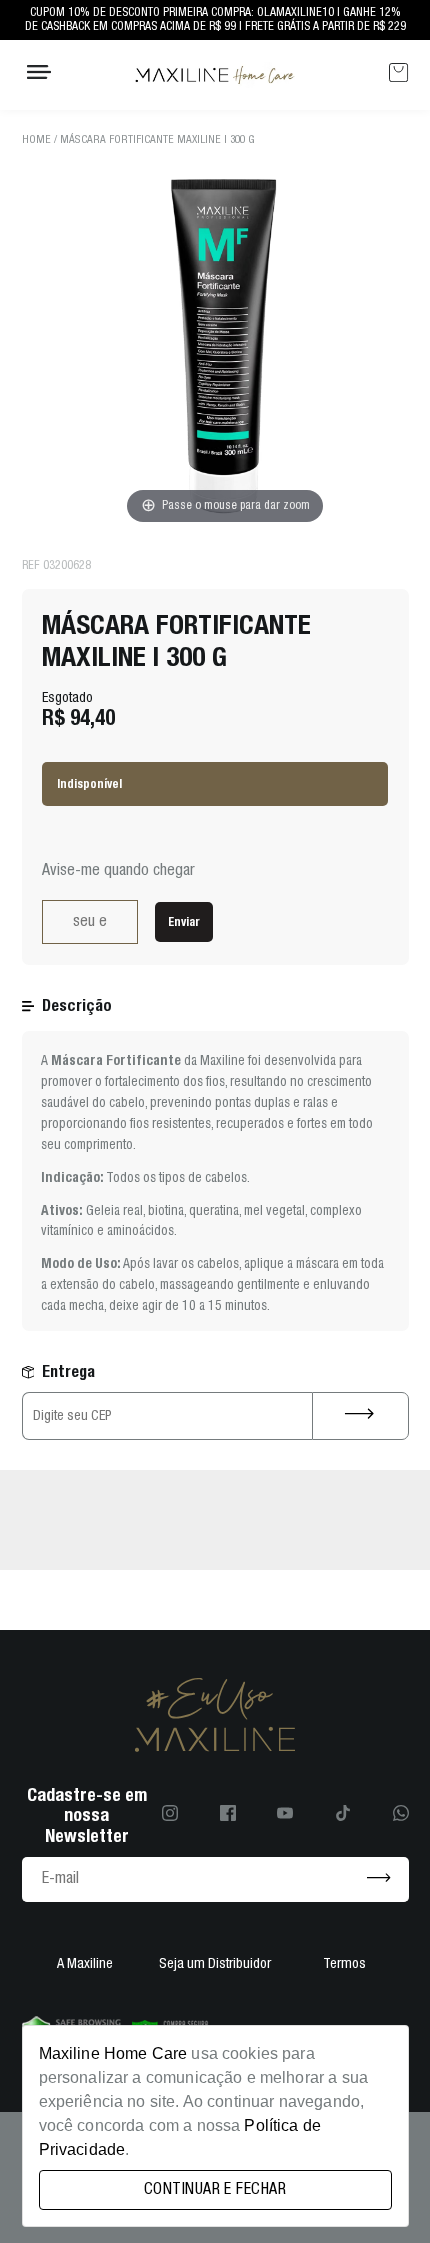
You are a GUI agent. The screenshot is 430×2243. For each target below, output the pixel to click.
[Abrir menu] (39, 74)
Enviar (184, 921)
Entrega (68, 1372)
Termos (344, 1964)
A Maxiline (85, 1964)
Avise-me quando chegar (118, 871)
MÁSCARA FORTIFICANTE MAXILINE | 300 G (157, 140)
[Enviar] (379, 1879)
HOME (36, 140)
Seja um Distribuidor (215, 1964)
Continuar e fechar (215, 2190)
